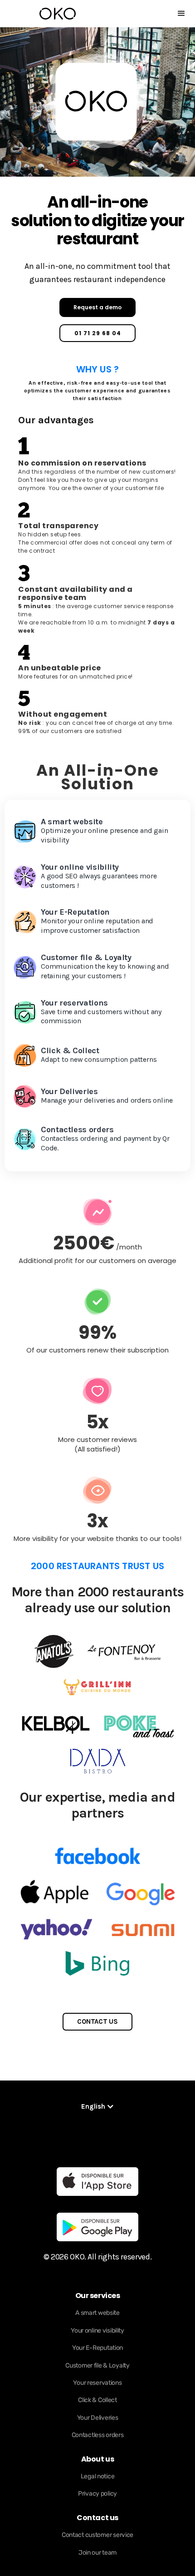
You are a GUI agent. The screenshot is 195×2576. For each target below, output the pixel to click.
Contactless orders (98, 2435)
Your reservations (97, 2383)
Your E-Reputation (97, 2348)
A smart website (97, 2313)
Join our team (97, 2553)
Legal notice (98, 2476)
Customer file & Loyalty (97, 2365)
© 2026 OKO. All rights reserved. (97, 2257)
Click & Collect (97, 2400)
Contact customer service (97, 2535)
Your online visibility (97, 2331)
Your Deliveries (98, 2418)
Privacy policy (97, 2494)
